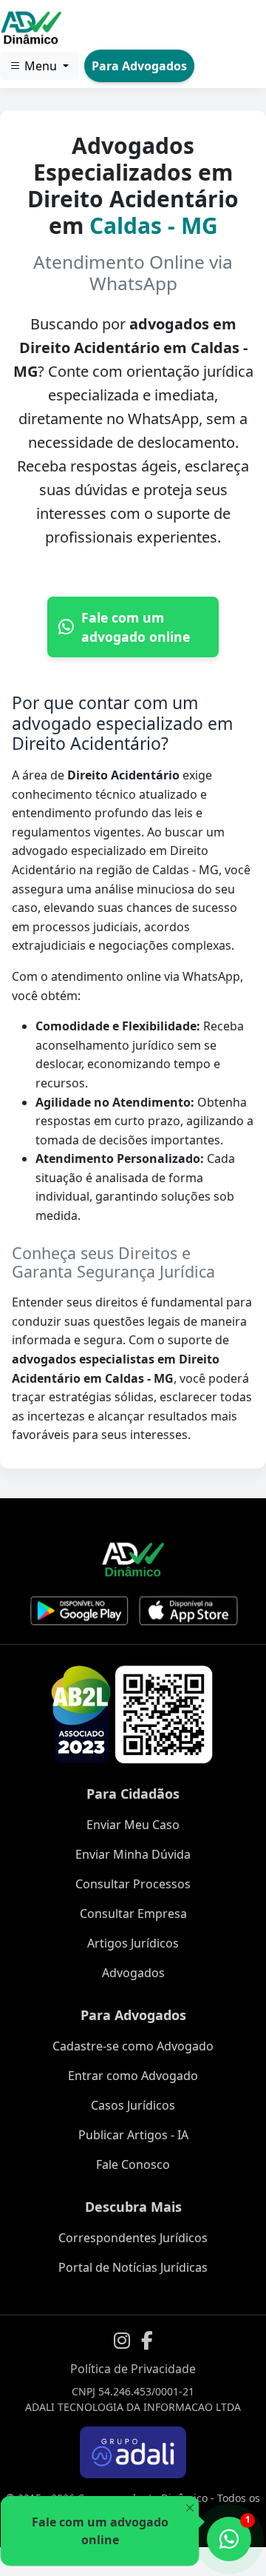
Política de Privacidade (133, 2369)
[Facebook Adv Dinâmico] (147, 2341)
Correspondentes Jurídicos (133, 2238)
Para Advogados (139, 66)
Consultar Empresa (133, 1913)
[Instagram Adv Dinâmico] (122, 2341)
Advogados (133, 1973)
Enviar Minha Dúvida (133, 1854)
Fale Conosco (133, 2164)
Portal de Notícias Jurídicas (133, 2267)
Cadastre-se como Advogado (133, 2046)
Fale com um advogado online (136, 627)
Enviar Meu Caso (133, 1825)
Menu (41, 66)
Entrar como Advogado (133, 2076)
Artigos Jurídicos (133, 1943)
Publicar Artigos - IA (133, 2135)
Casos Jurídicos (133, 2105)
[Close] (190, 2508)
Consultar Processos (133, 1884)
